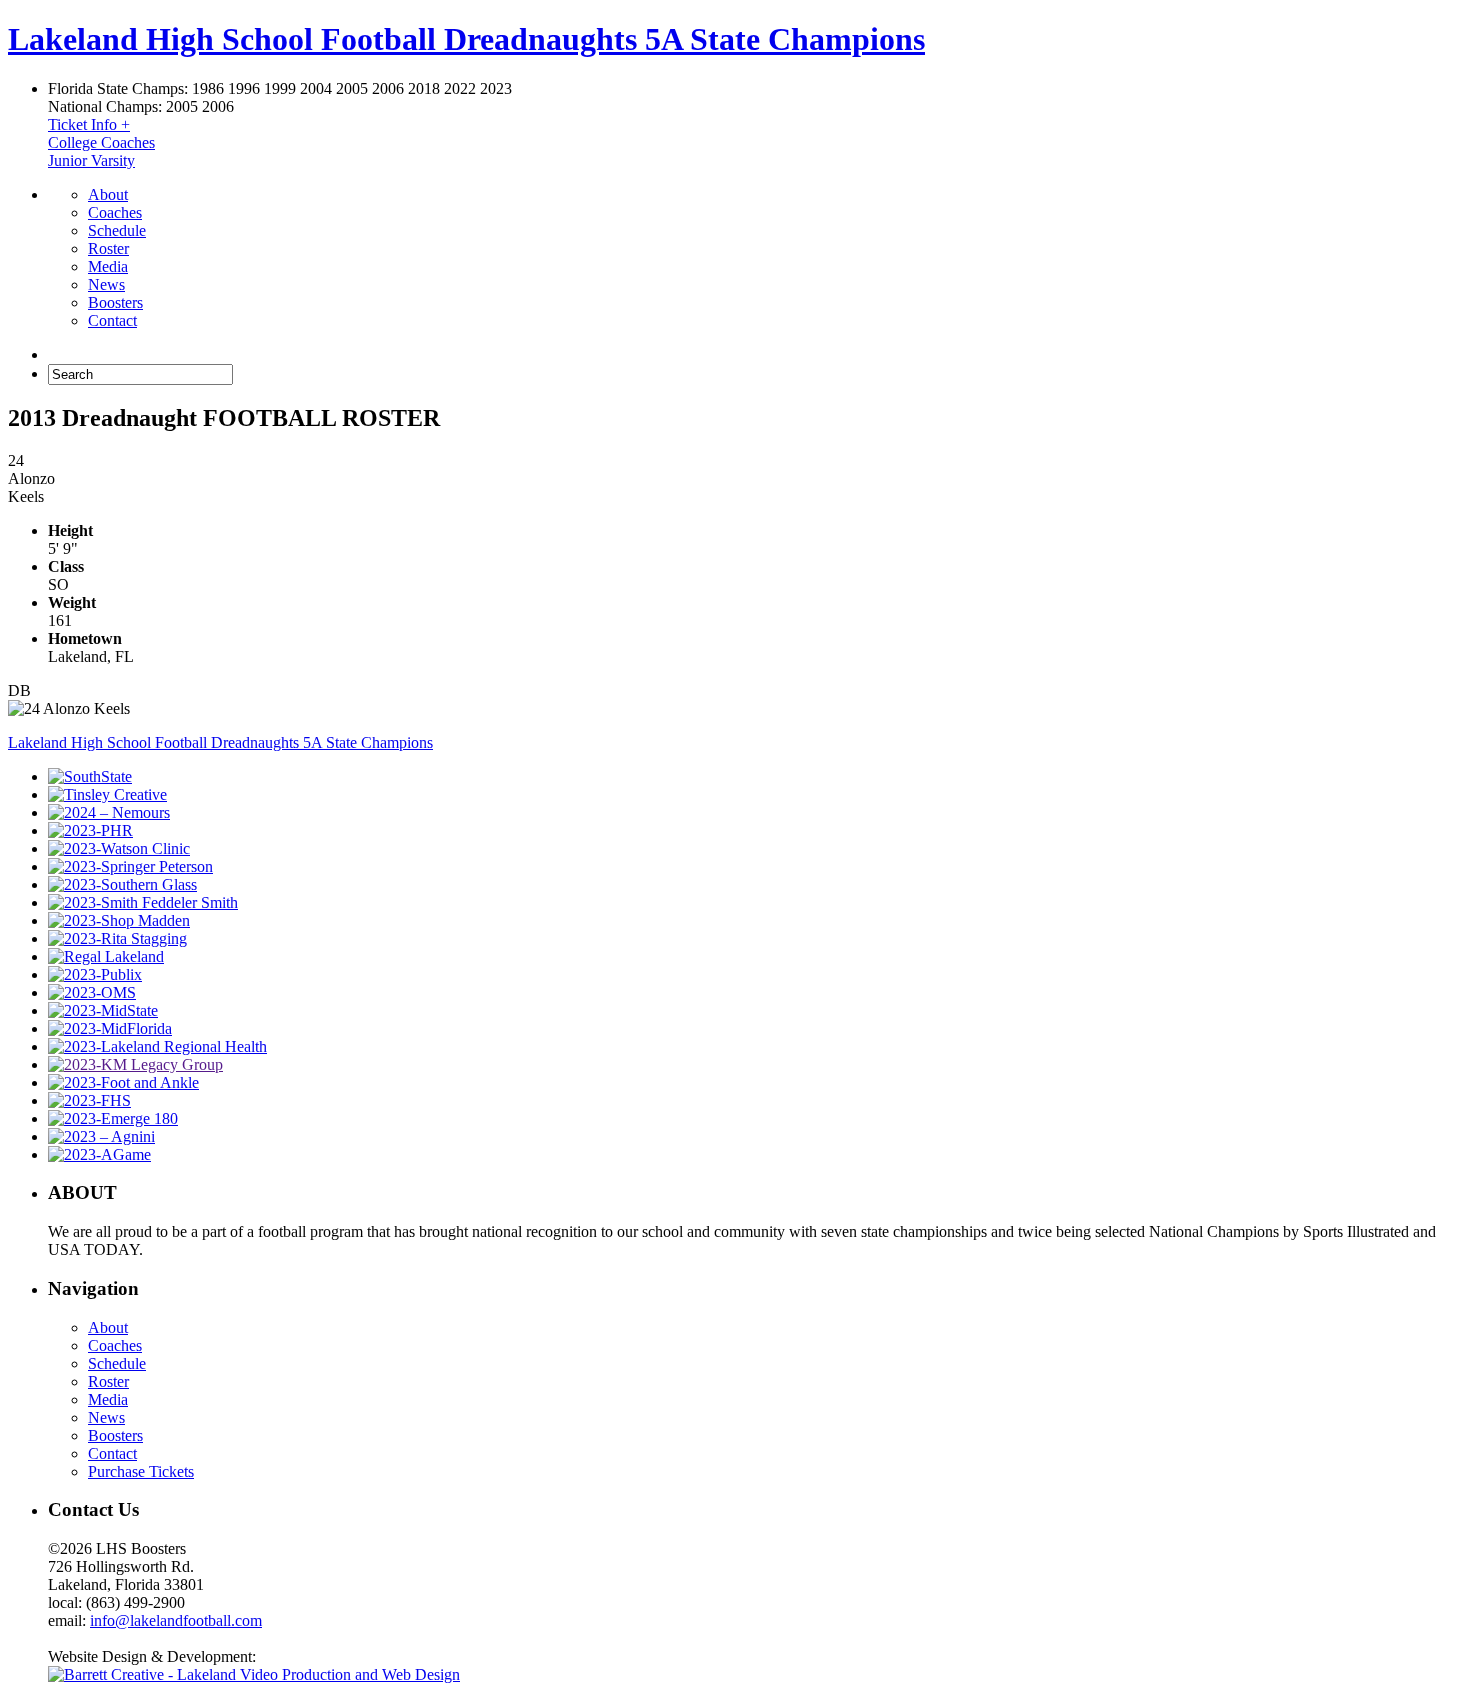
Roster (108, 248)
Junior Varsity (91, 160)
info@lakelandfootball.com (176, 1620)
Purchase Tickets (141, 1471)
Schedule (117, 230)
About (108, 194)
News (106, 284)
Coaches (115, 212)
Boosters (115, 302)
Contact (112, 320)
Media (108, 266)
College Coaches (101, 142)
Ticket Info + (89, 124)
